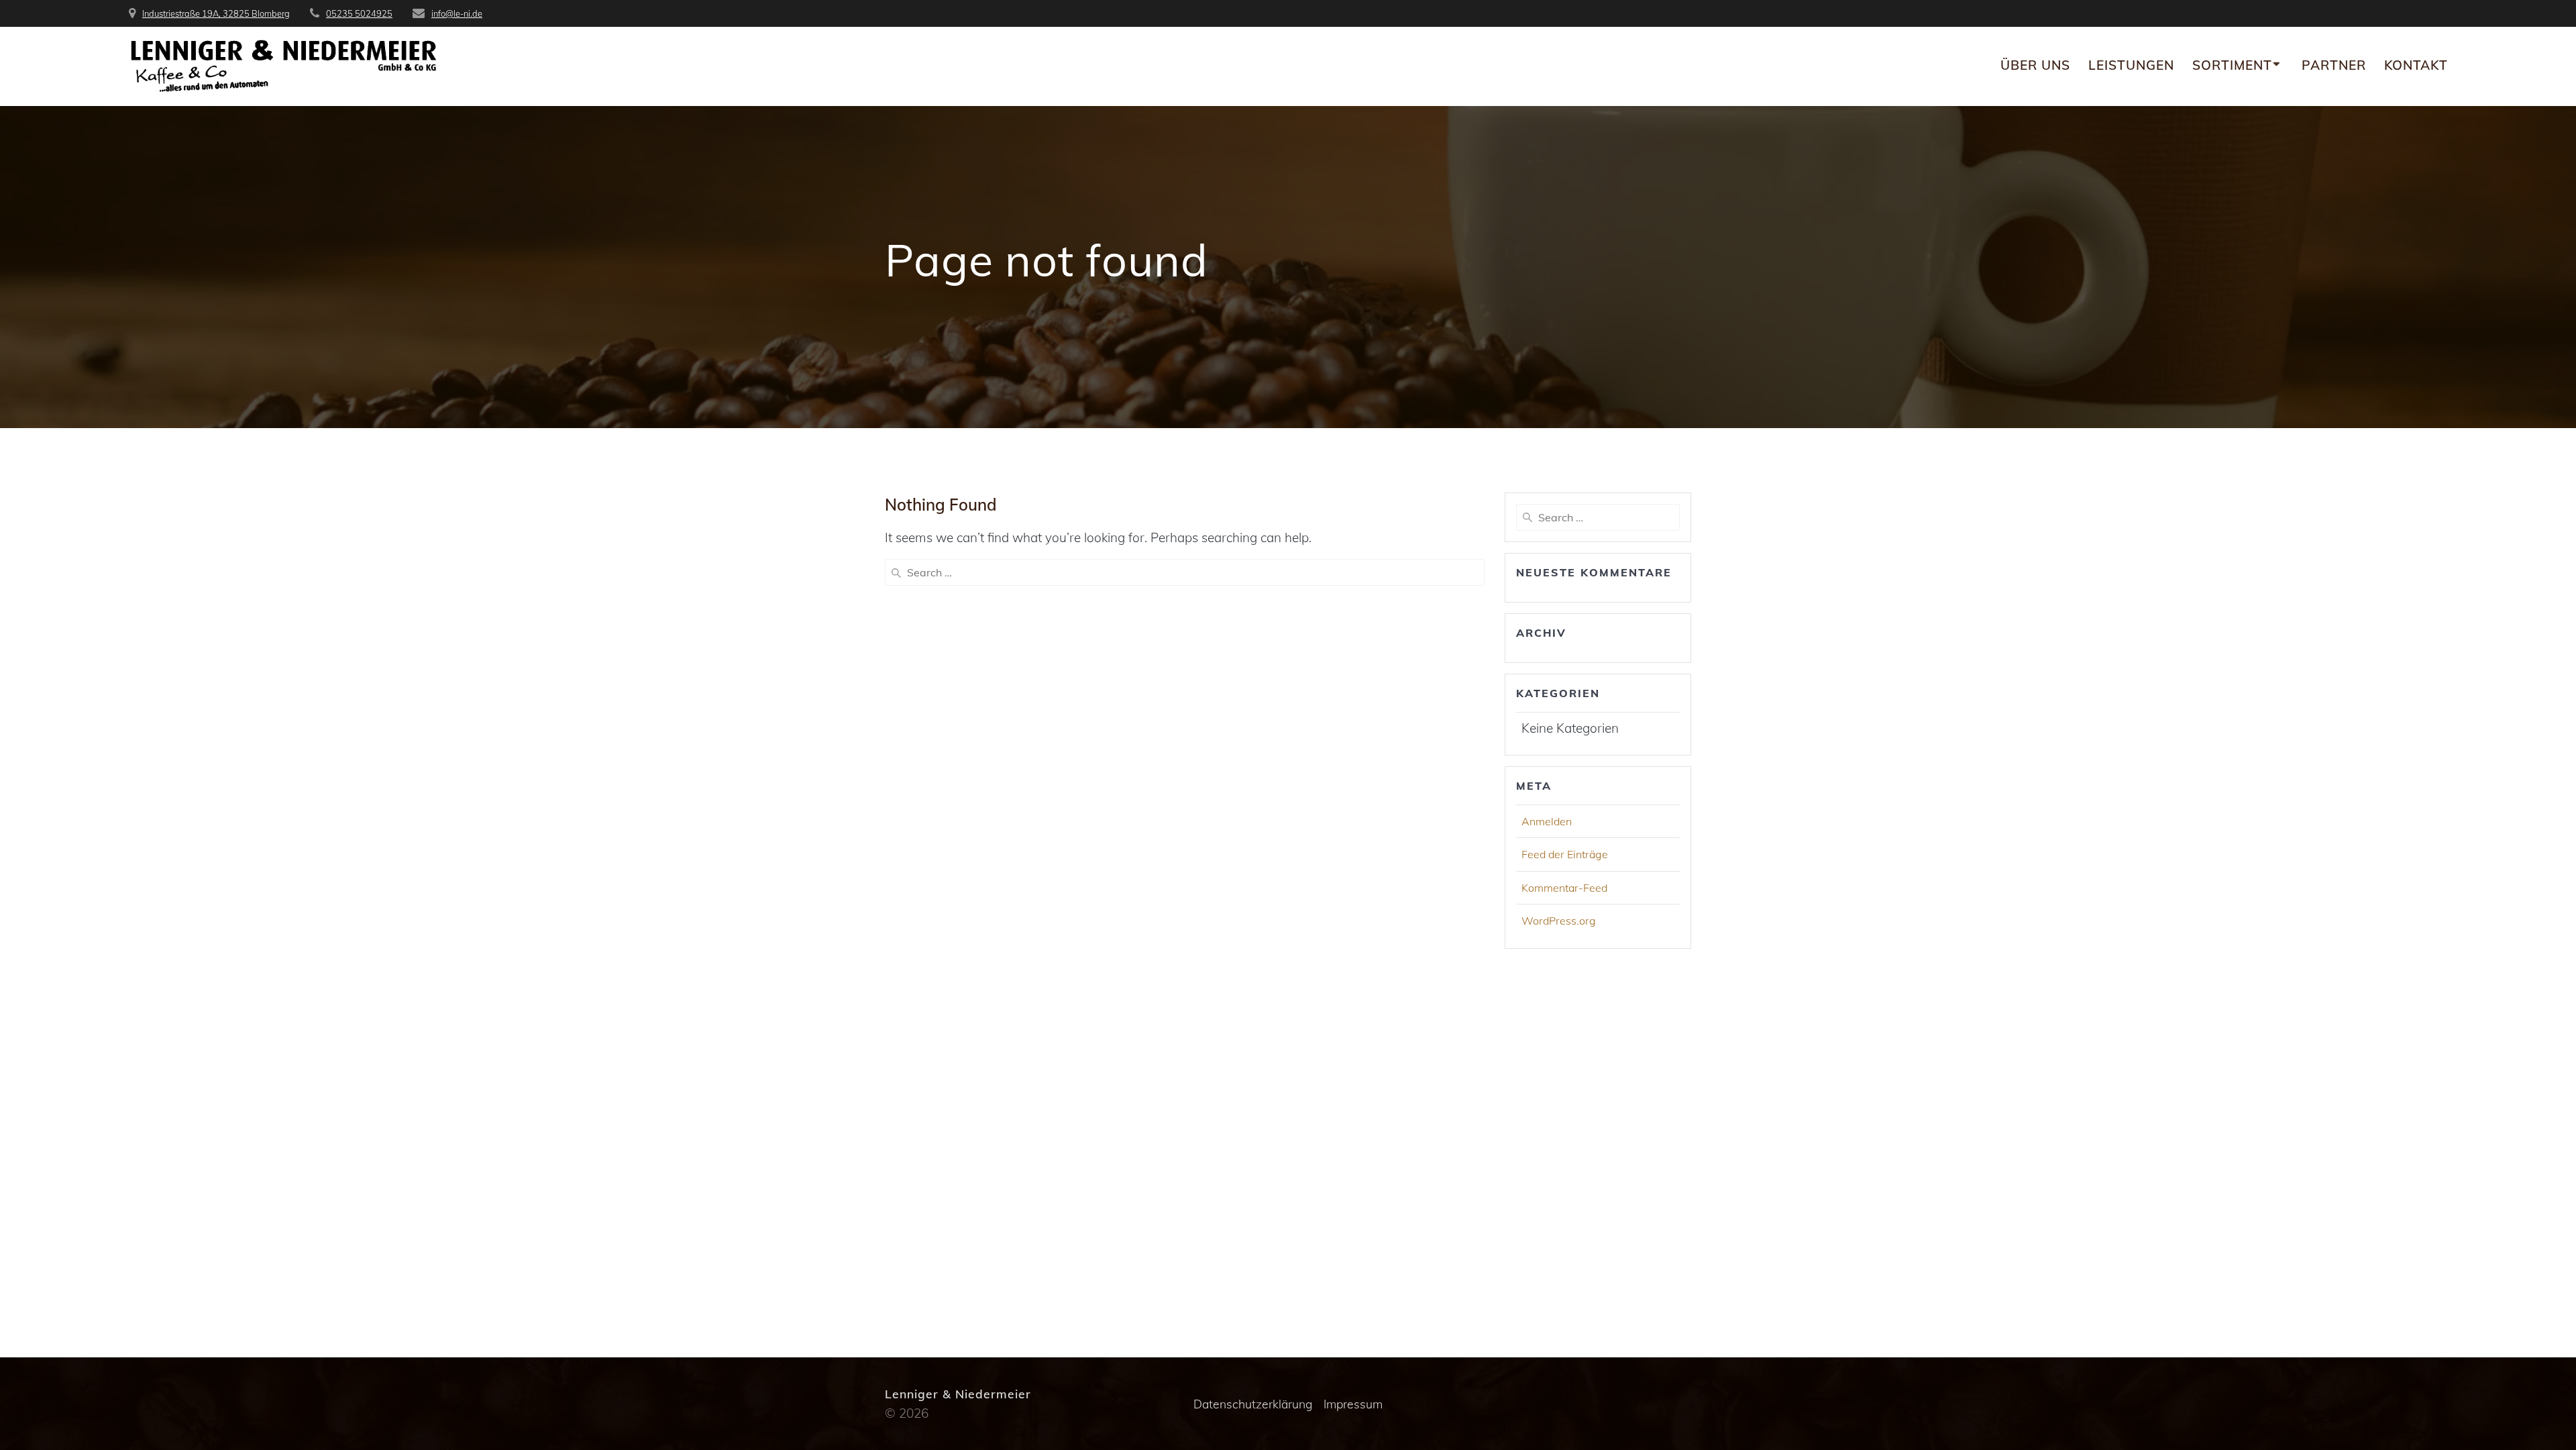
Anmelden (1547, 821)
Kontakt (2416, 65)
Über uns (2035, 65)
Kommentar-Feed (1564, 888)
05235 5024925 (359, 13)
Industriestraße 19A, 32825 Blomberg (216, 13)
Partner (2334, 65)
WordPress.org (1559, 921)
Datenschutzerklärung (1253, 1404)
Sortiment (2232, 65)
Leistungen (2131, 65)
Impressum (1353, 1404)
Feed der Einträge (1565, 854)
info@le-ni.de (457, 13)
